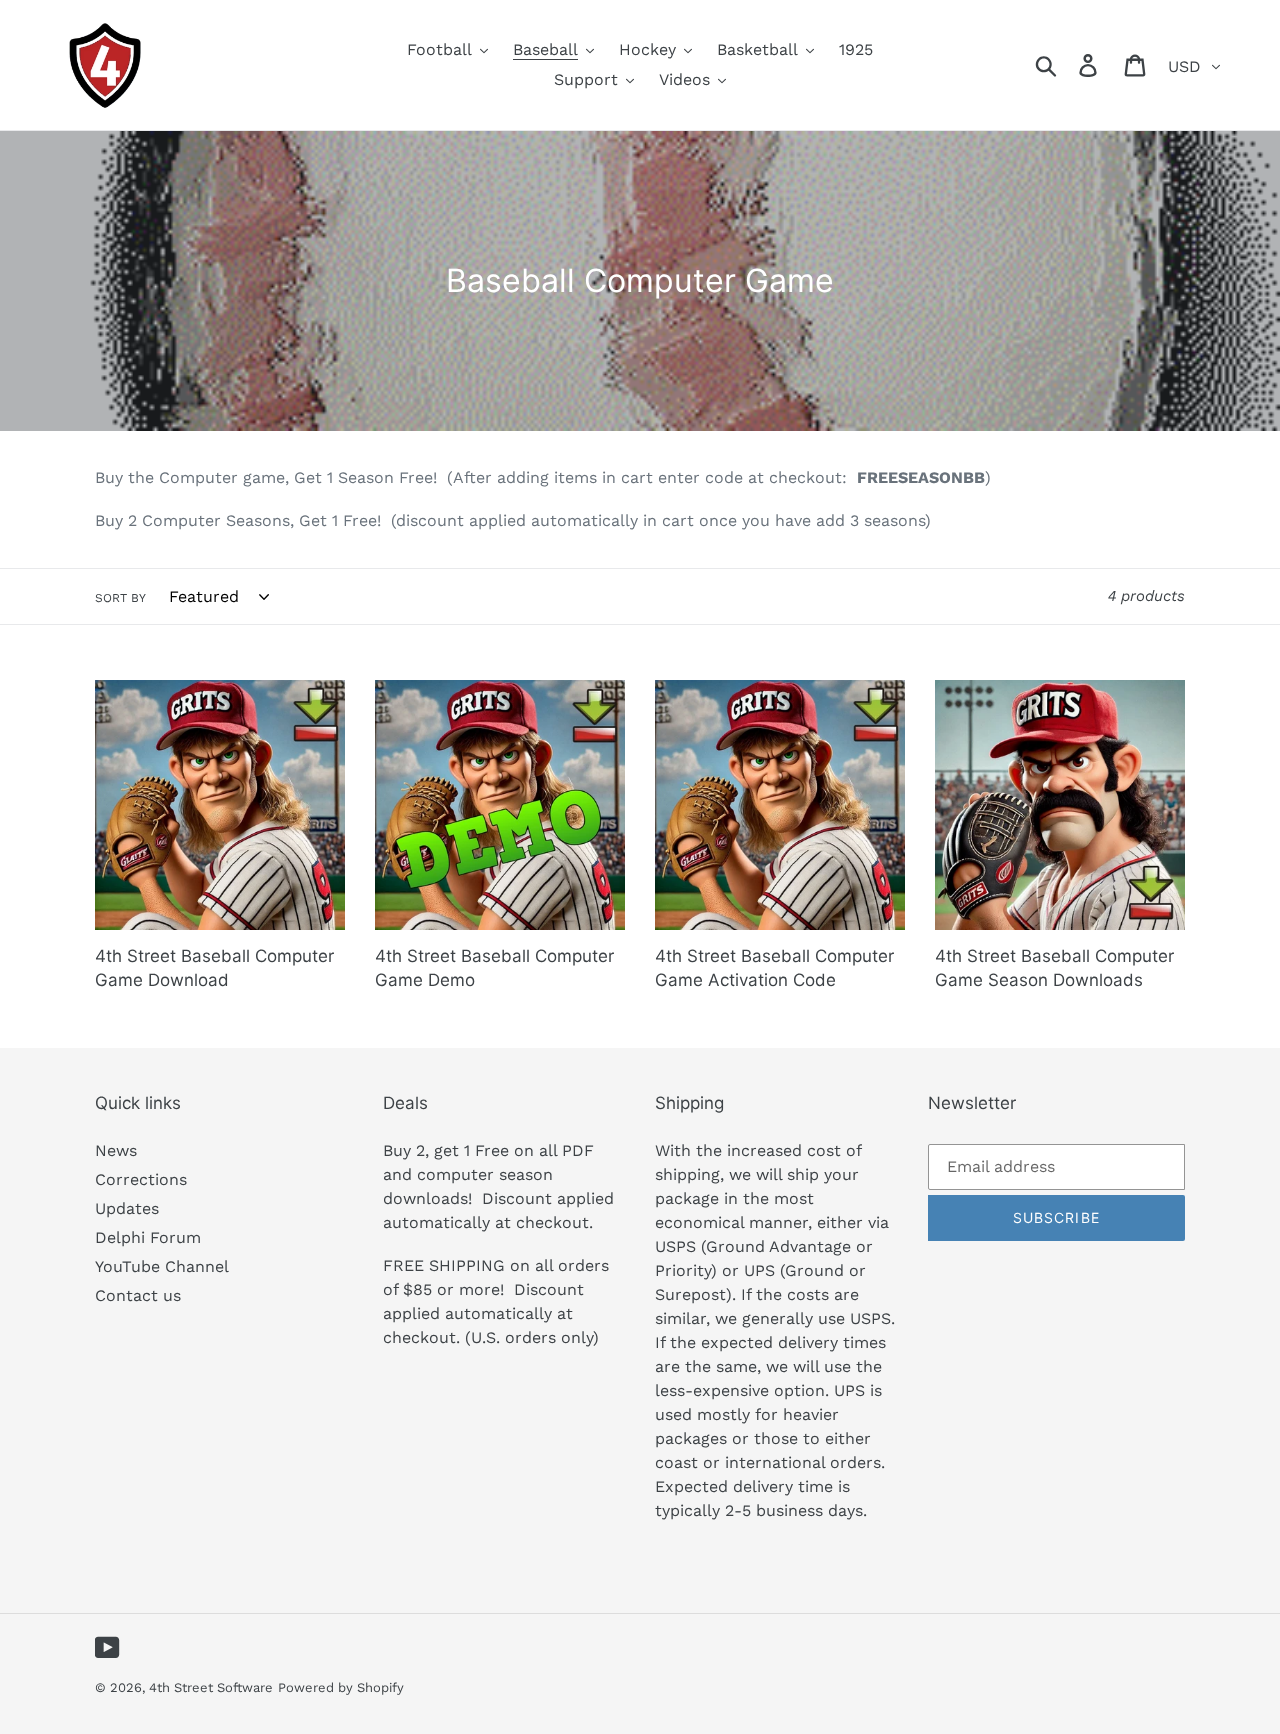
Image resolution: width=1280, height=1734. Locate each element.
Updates (127, 1208)
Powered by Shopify (341, 1687)
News (116, 1150)
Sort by (120, 598)
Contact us (138, 1295)
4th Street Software (211, 1687)
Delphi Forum (148, 1237)
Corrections (141, 1179)
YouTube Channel (162, 1266)
